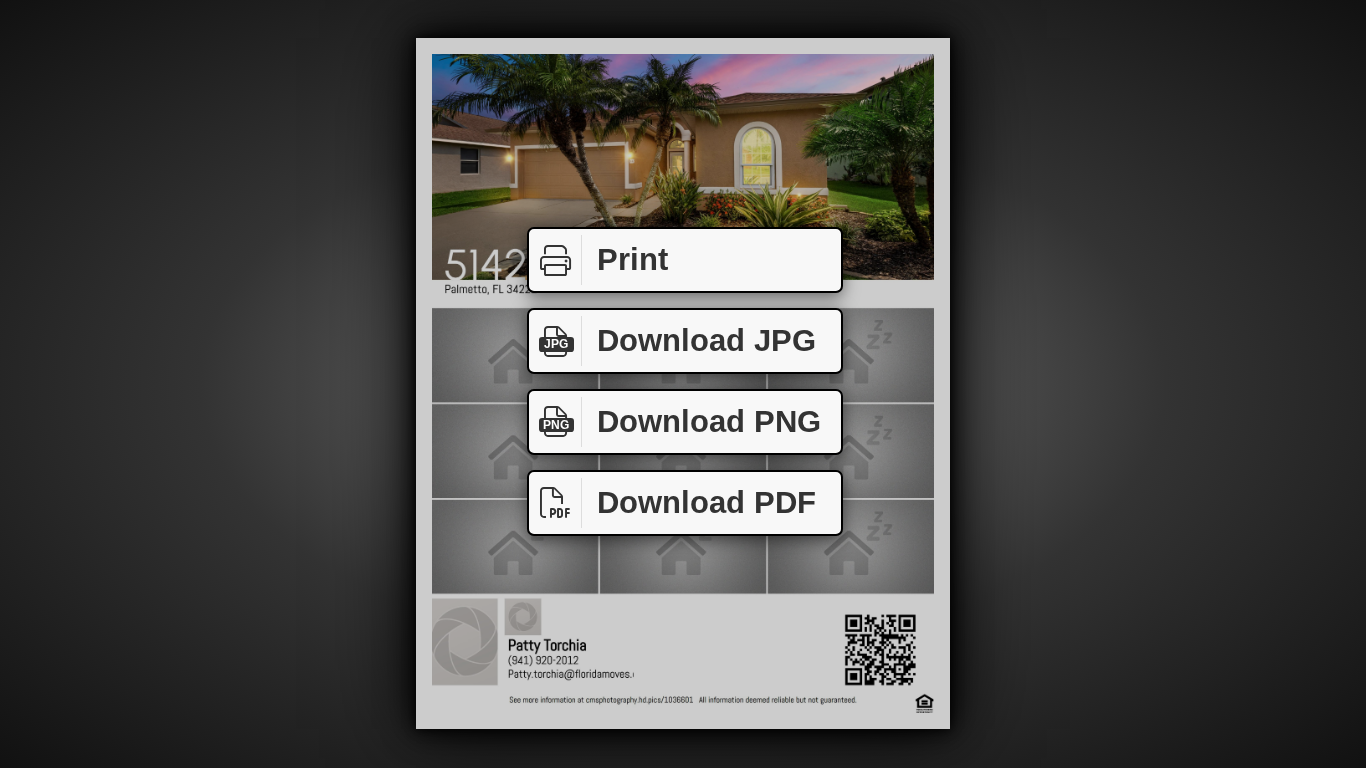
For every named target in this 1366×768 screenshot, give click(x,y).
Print (632, 259)
